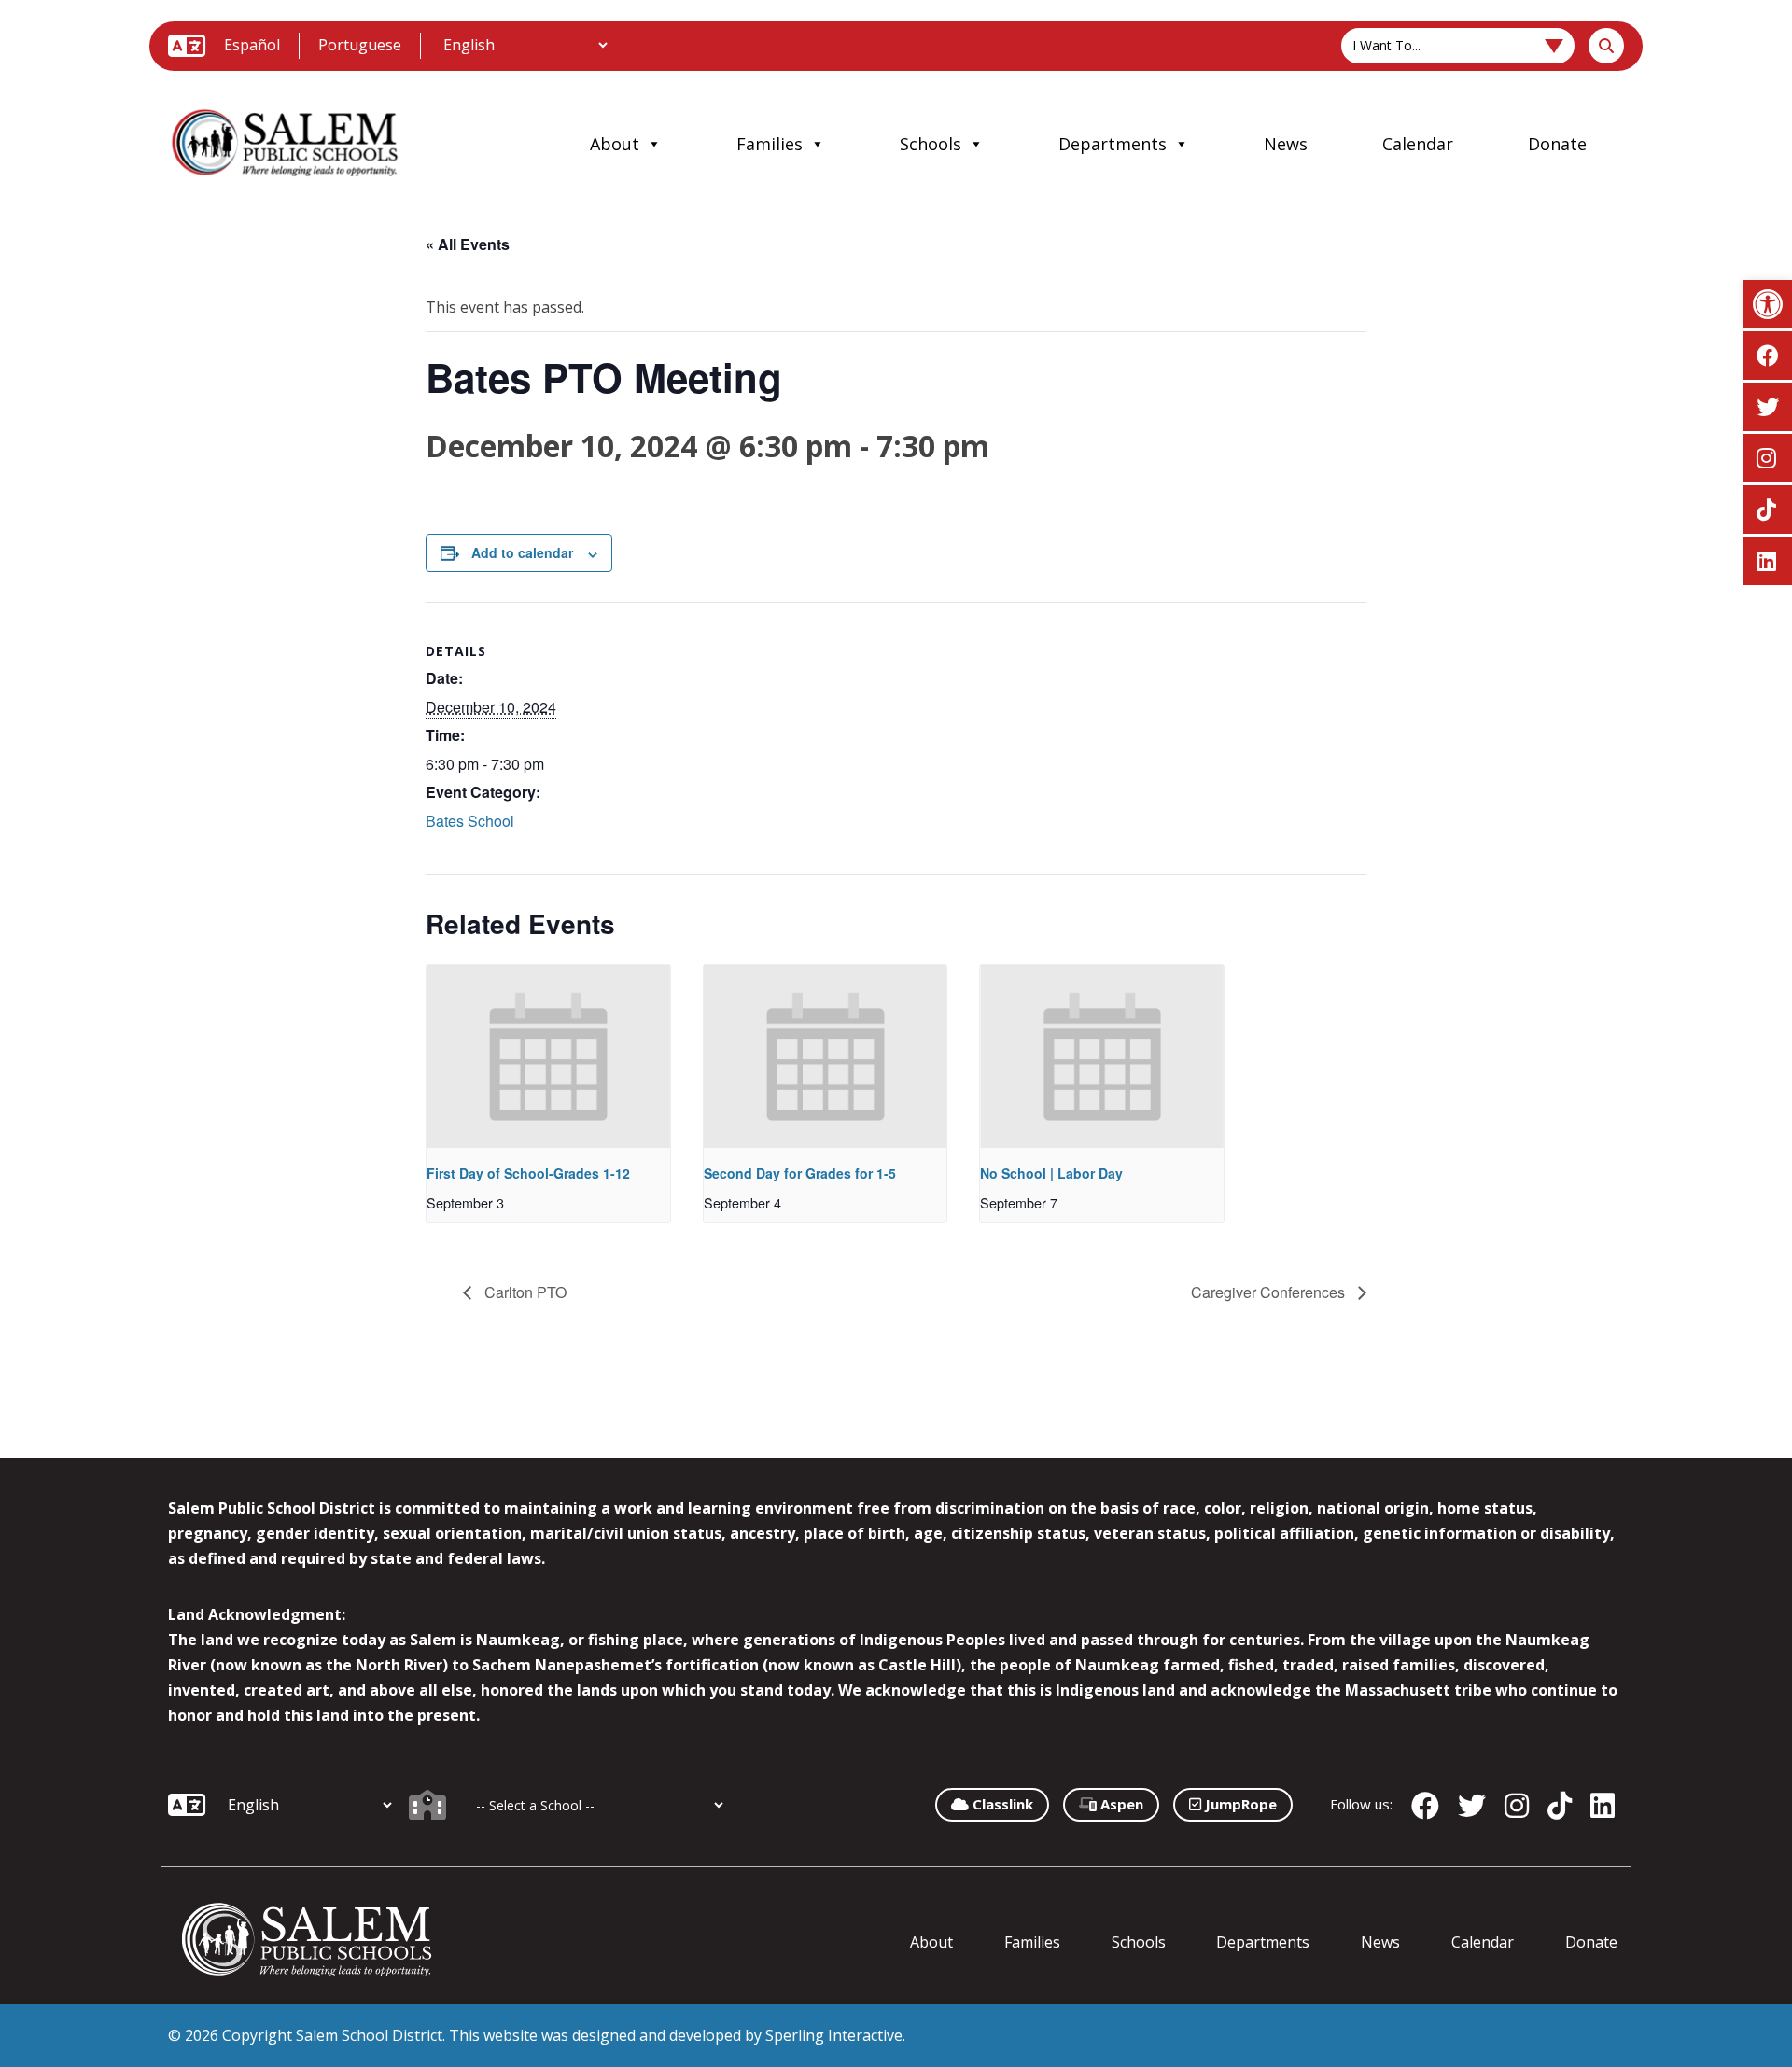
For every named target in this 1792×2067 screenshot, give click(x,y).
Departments (1113, 144)
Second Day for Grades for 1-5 (800, 1173)
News (1286, 144)
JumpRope (1239, 1804)
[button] (1768, 304)
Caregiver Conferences (1270, 1292)
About (615, 144)
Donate (1557, 144)
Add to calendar (522, 552)
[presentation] (548, 1056)
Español (252, 45)
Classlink (1001, 1804)
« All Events (468, 244)
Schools (931, 144)
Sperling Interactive (834, 2035)
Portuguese (360, 45)
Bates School (470, 821)
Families (770, 144)
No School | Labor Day (1051, 1173)
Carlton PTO (524, 1292)
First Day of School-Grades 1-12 (528, 1173)
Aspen (1120, 1804)
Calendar (1418, 144)
